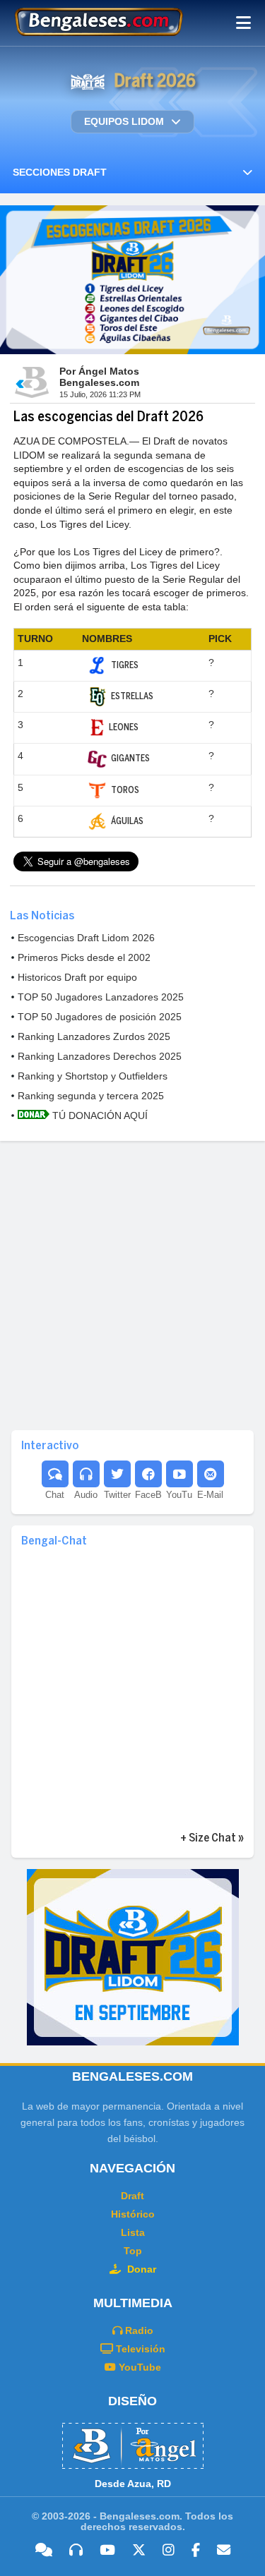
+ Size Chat (208, 1838)
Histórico (133, 2214)
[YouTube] (179, 1474)
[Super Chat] (55, 1474)
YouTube (139, 2367)
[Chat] (44, 2551)
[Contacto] (211, 1474)
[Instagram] (169, 2551)
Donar (140, 2269)
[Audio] (76, 2551)
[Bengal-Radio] (86, 1474)
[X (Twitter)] (139, 2551)
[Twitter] (117, 1474)
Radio (138, 2330)
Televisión (139, 2349)
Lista (133, 2232)
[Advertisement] (132, 1284)
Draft (132, 2196)
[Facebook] (148, 1474)
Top (133, 2251)
